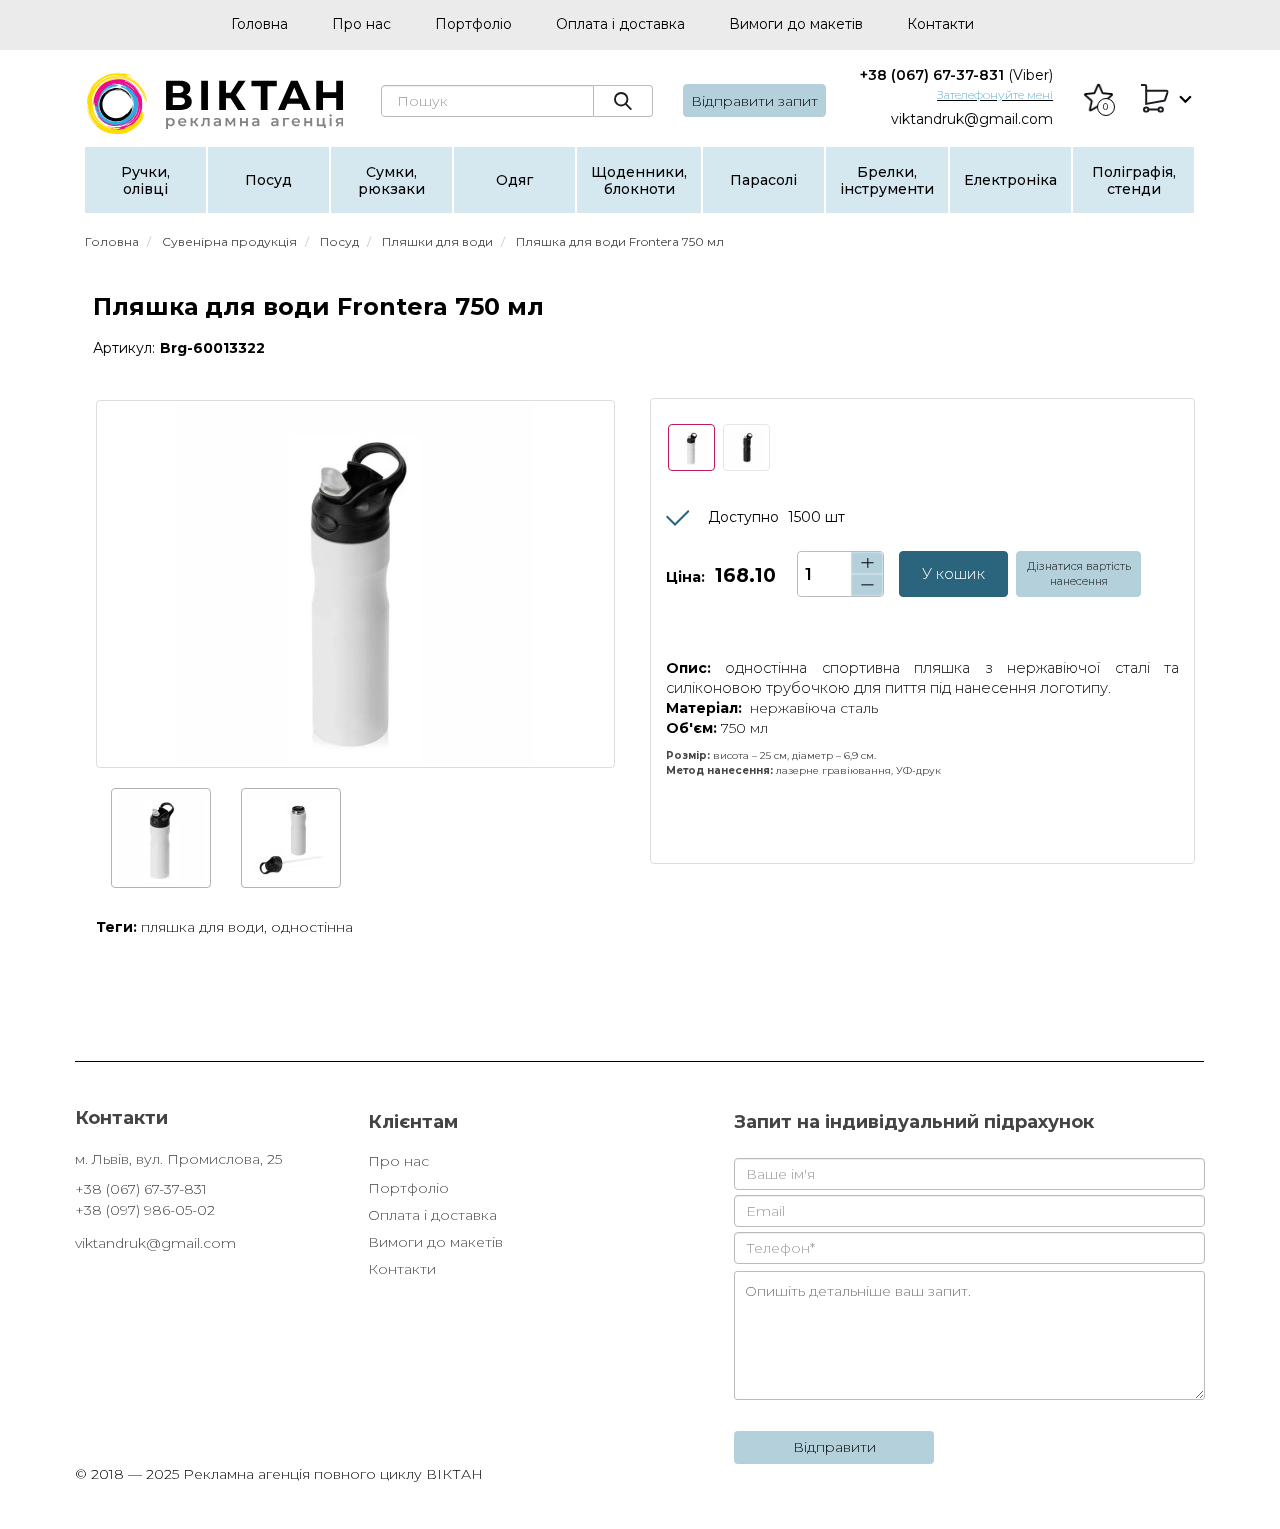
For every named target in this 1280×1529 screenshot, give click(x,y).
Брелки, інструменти (887, 180)
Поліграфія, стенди (1134, 180)
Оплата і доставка (620, 24)
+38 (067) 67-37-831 (956, 75)
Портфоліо (473, 24)
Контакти (940, 24)
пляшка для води (202, 927)
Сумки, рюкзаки (391, 180)
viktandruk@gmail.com (972, 119)
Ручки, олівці (145, 180)
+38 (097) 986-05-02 (145, 1210)
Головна (259, 24)
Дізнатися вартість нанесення (1079, 573)
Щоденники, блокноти (639, 180)
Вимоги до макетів (796, 24)
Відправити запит (754, 101)
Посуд (268, 180)
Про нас (361, 24)
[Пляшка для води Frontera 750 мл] (355, 584)
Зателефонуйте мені (995, 94)
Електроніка (1010, 180)
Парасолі (763, 180)
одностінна (312, 927)
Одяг (514, 180)
